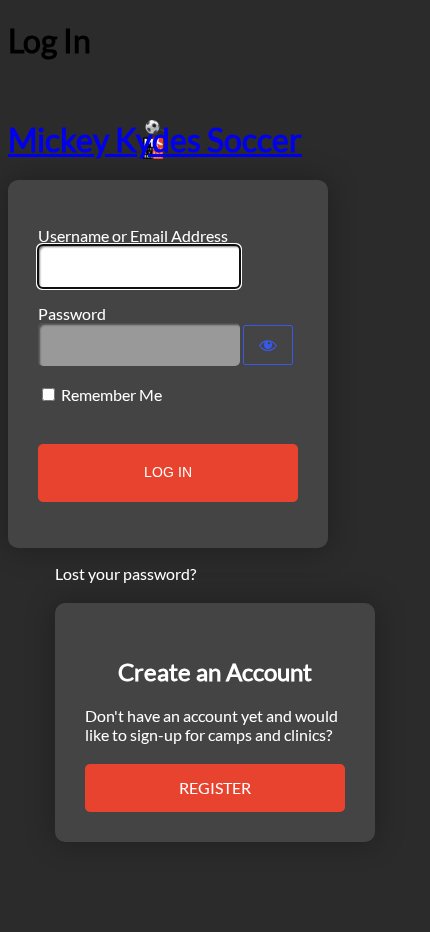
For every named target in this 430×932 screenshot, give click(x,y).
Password (72, 313)
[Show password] (268, 345)
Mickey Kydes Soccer (155, 139)
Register (215, 787)
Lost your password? (125, 573)
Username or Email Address (133, 235)
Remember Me (111, 394)
